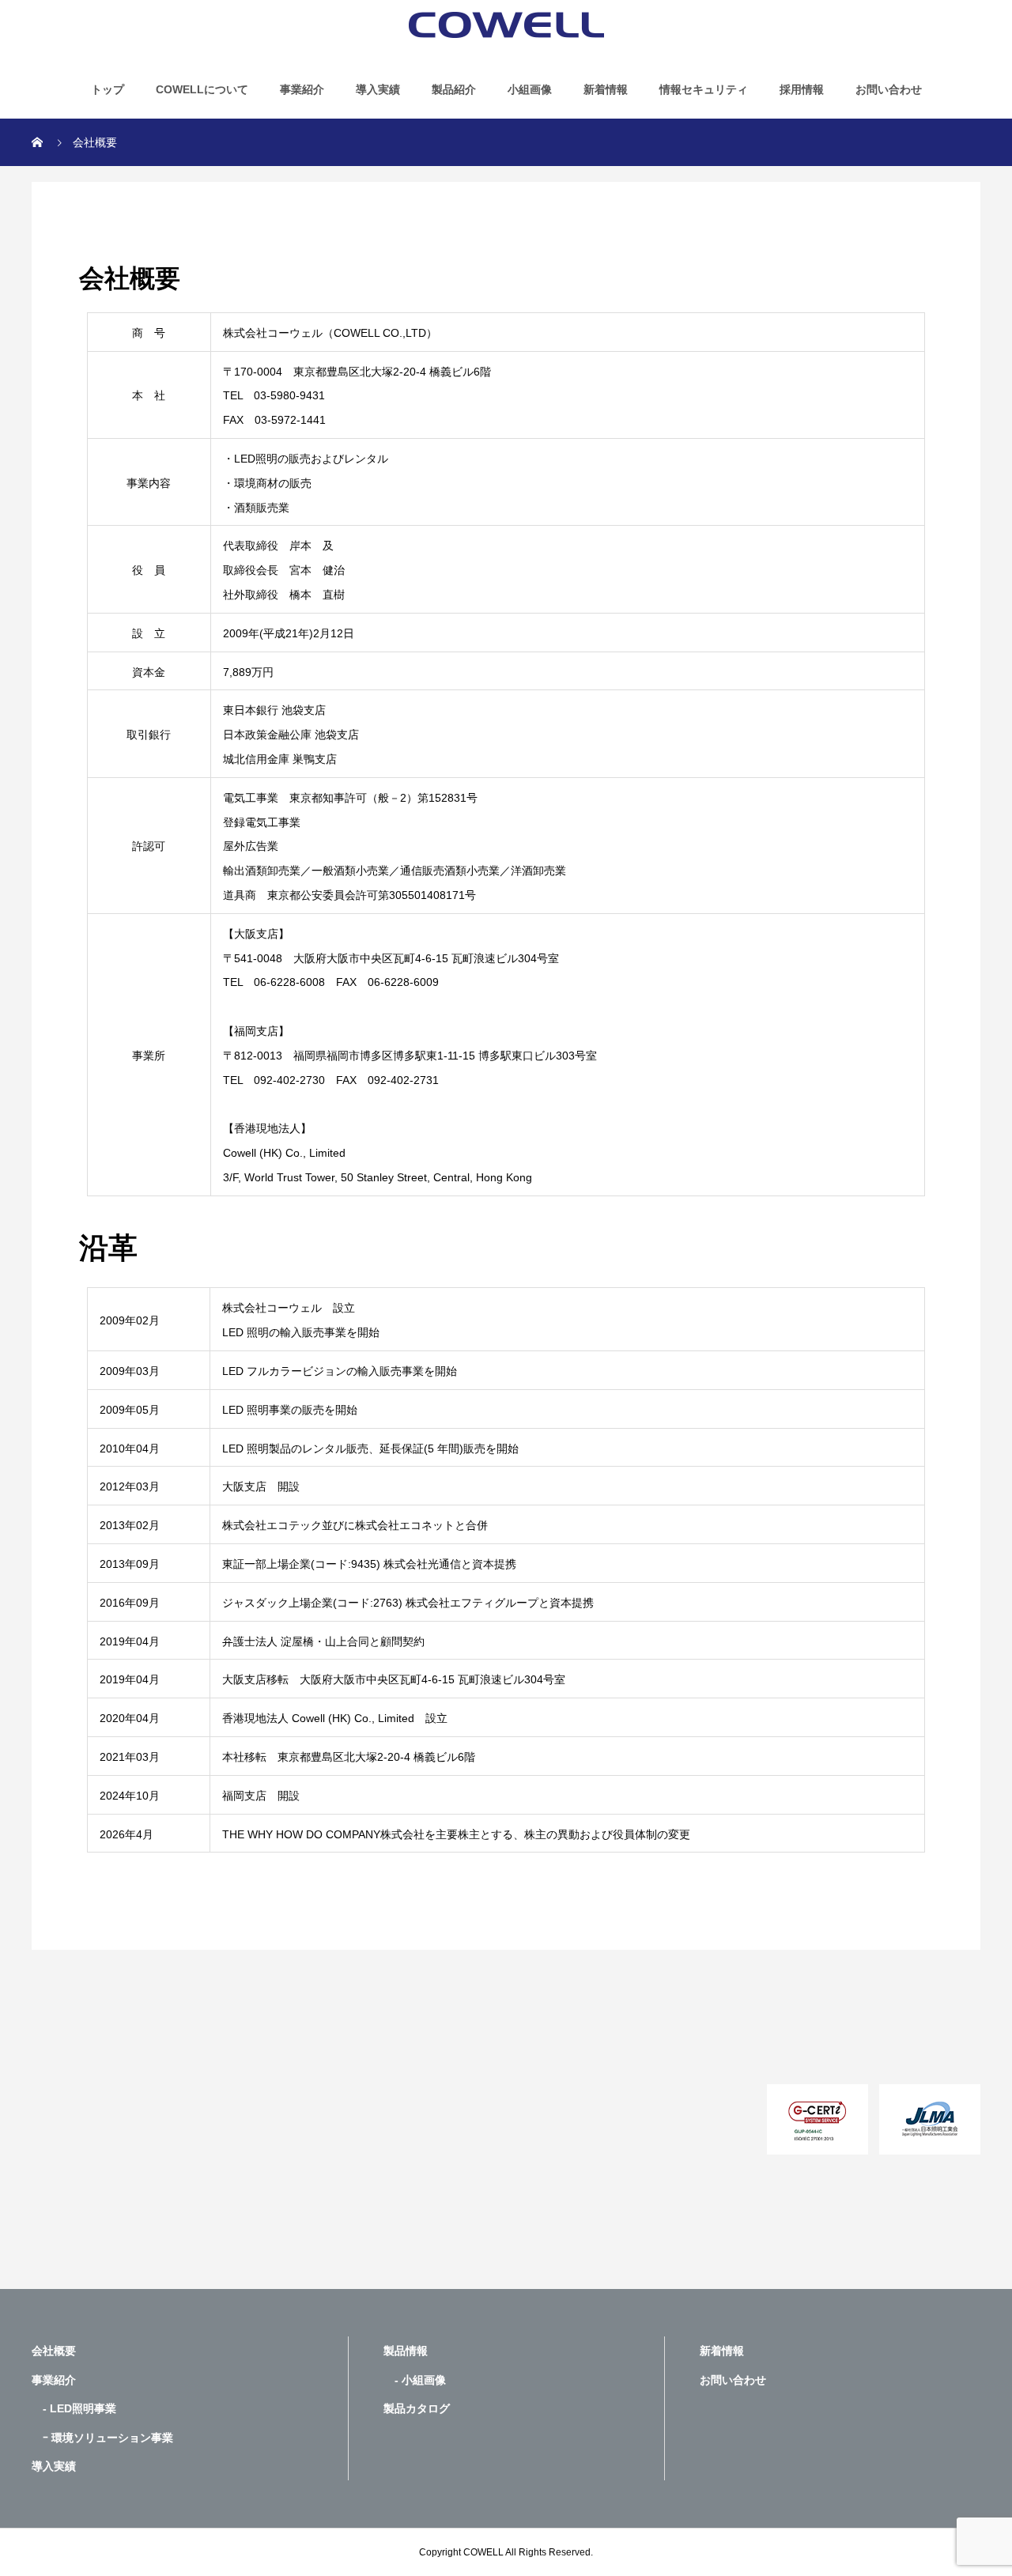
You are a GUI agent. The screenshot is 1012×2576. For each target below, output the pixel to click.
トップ (108, 89)
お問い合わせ (889, 89)
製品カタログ (417, 2408)
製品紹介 (454, 89)
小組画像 (530, 89)
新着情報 (606, 89)
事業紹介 (302, 89)
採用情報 (802, 89)
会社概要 (54, 2351)
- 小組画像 (415, 2380)
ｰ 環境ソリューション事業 (102, 2438)
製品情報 (406, 2351)
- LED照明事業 (74, 2408)
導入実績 (378, 89)
